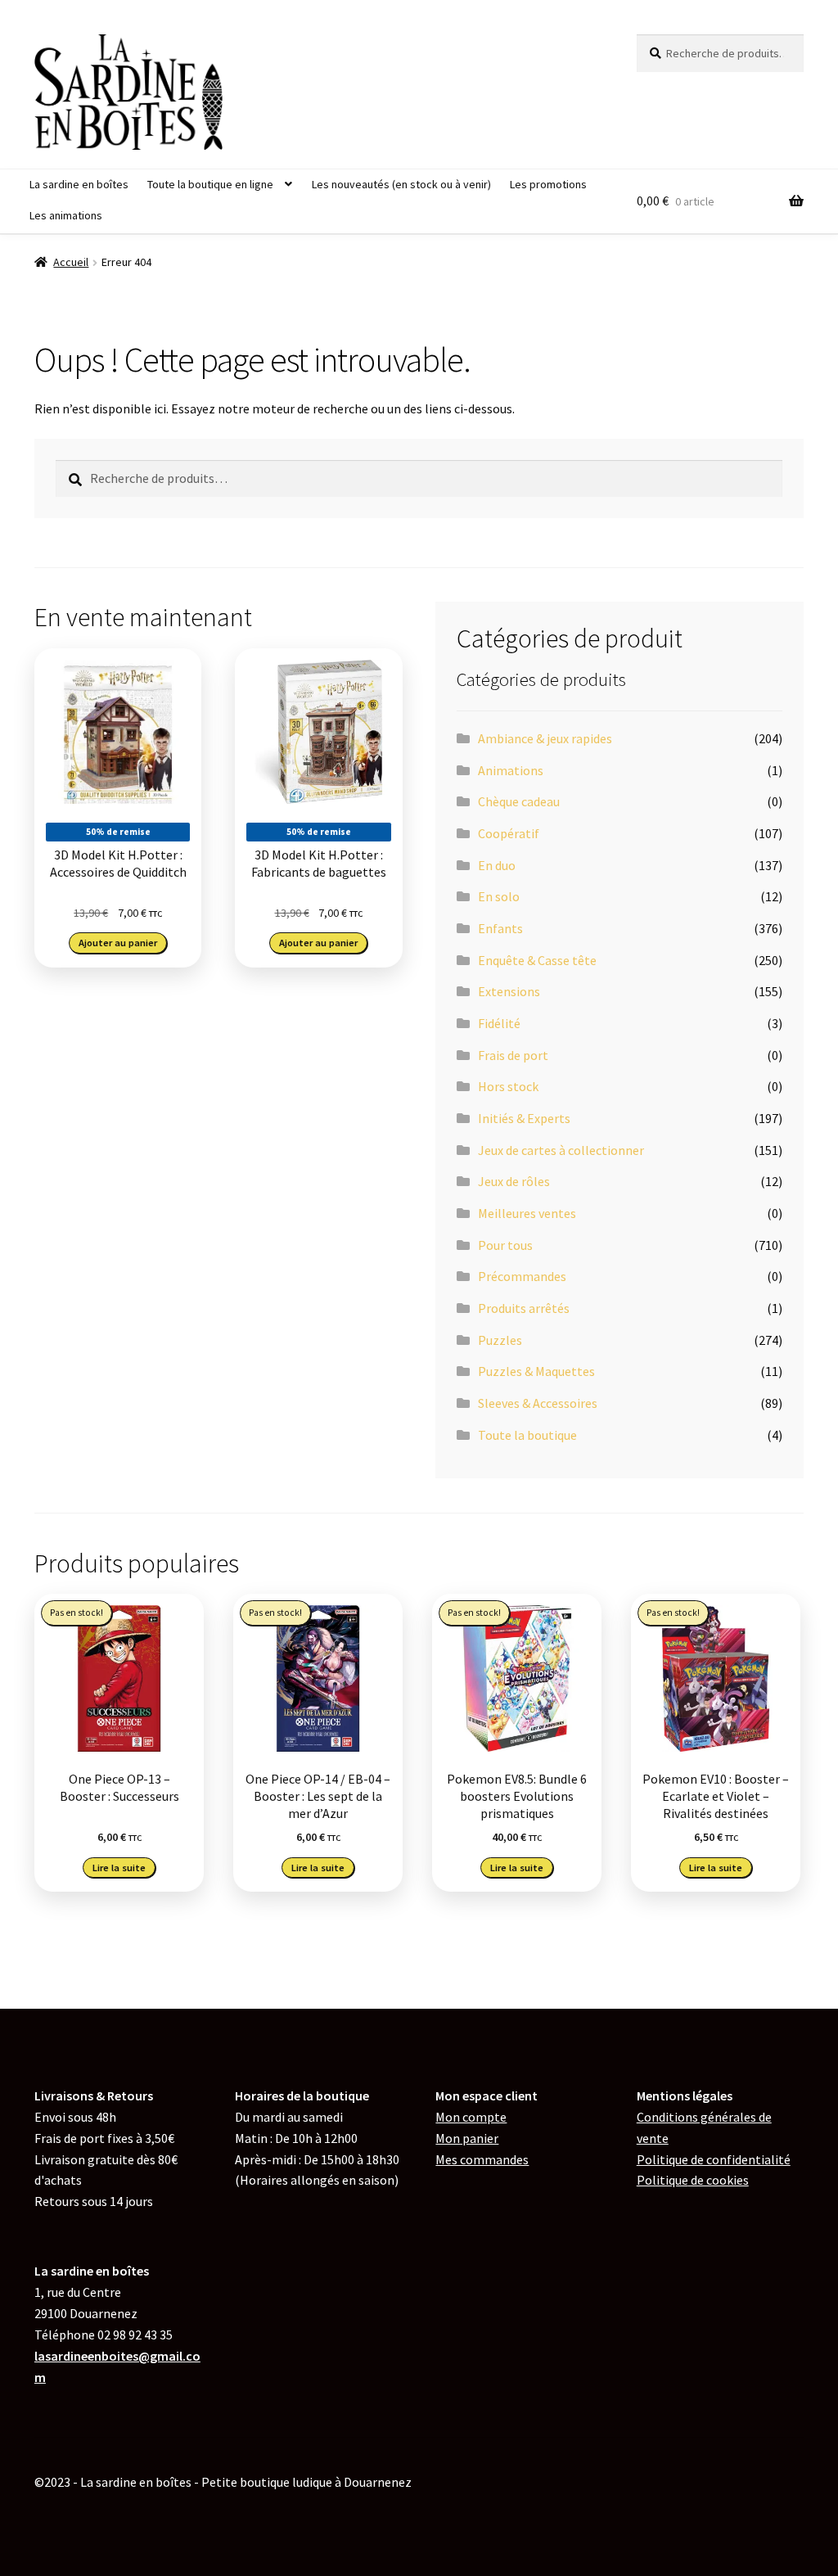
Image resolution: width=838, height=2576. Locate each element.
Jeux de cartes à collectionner (561, 1150)
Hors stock (508, 1086)
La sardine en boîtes (79, 184)
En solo (499, 896)
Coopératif (509, 833)
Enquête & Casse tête (537, 960)
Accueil (71, 262)
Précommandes (522, 1276)
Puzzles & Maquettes (536, 1371)
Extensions (509, 991)
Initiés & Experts (524, 1118)
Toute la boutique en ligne (210, 184)
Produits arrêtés (524, 1308)
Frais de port (513, 1055)
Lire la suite (119, 1868)
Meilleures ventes (527, 1213)
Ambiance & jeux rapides (545, 738)
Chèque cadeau (519, 801)
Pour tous (505, 1245)
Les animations (66, 215)
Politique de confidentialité (714, 2159)
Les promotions (548, 184)
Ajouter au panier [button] (118, 943)
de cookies (693, 2180)
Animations (511, 770)
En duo (497, 865)
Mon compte (471, 2117)
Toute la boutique (527, 1435)
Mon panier (467, 2138)
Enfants (500, 928)
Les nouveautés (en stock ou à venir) (401, 184)
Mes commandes (482, 2159)
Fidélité (499, 1023)
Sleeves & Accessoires (538, 1403)
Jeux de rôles (514, 1181)
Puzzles (500, 1340)
